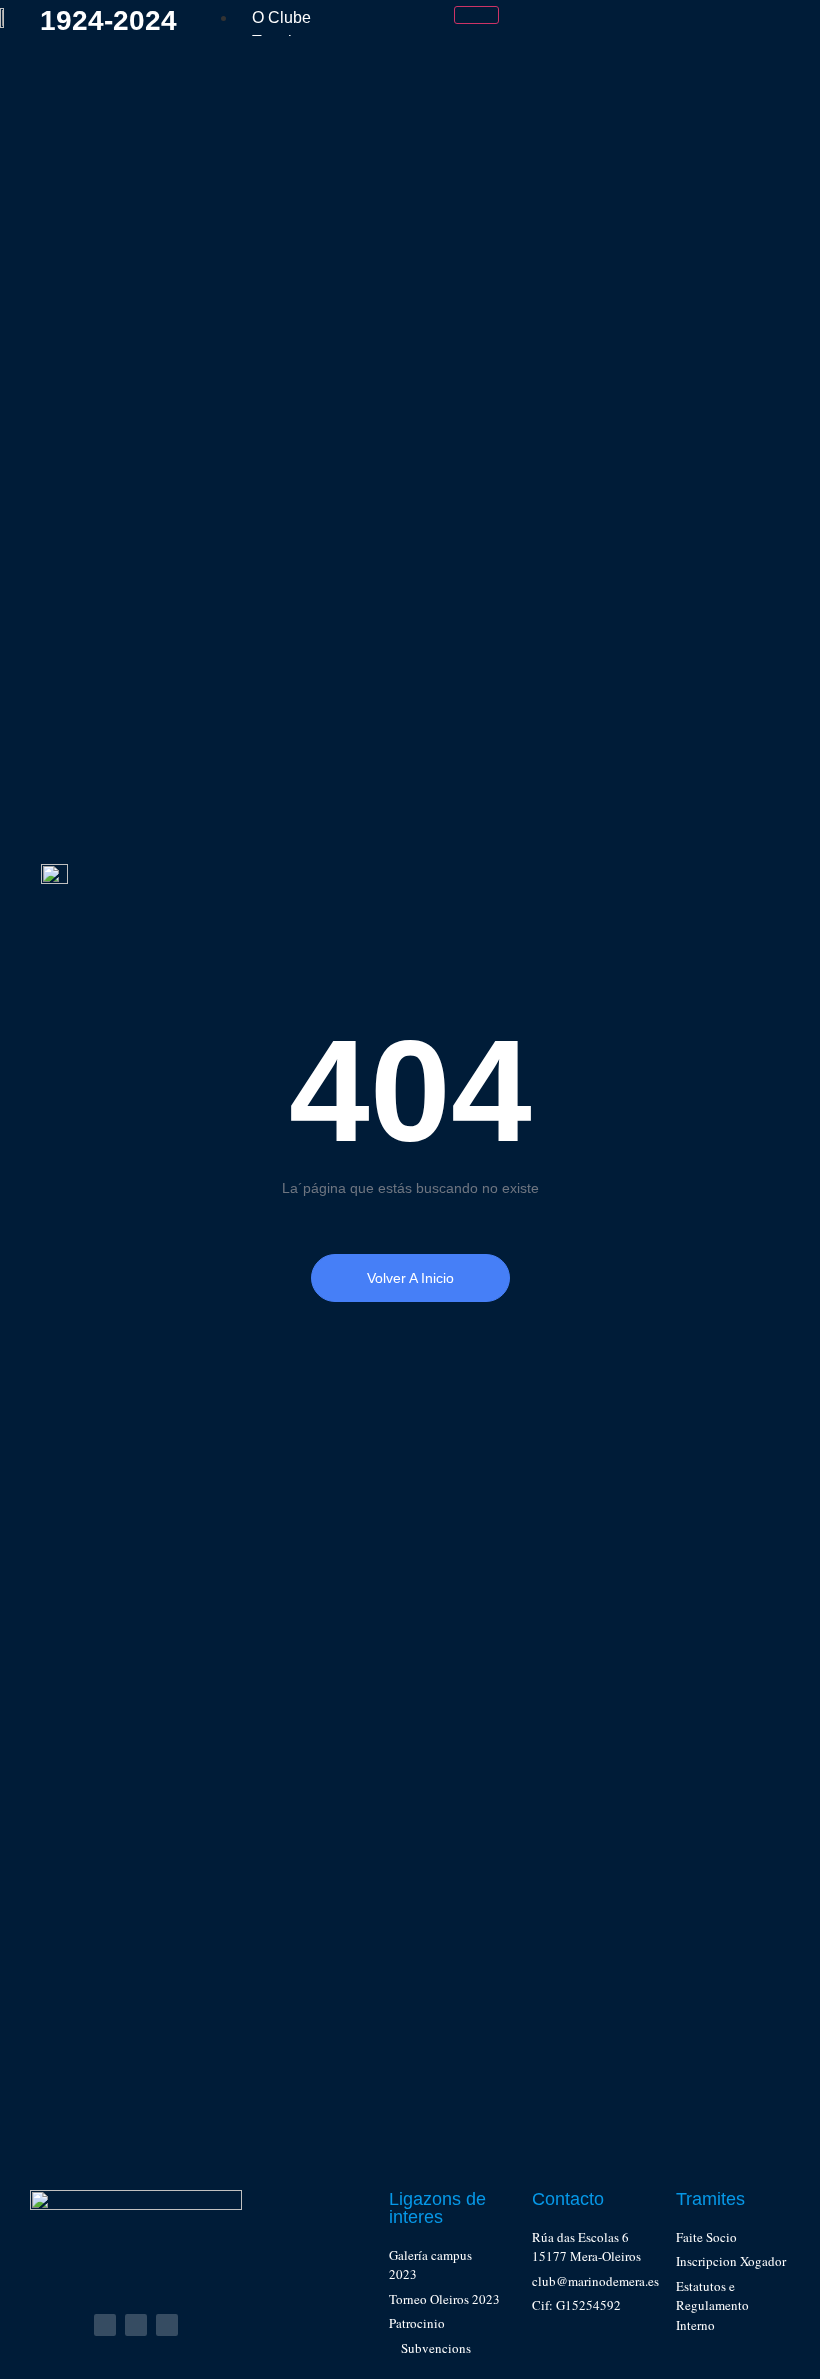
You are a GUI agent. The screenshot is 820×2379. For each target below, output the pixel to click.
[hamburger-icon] (476, 15)
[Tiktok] (167, 2325)
